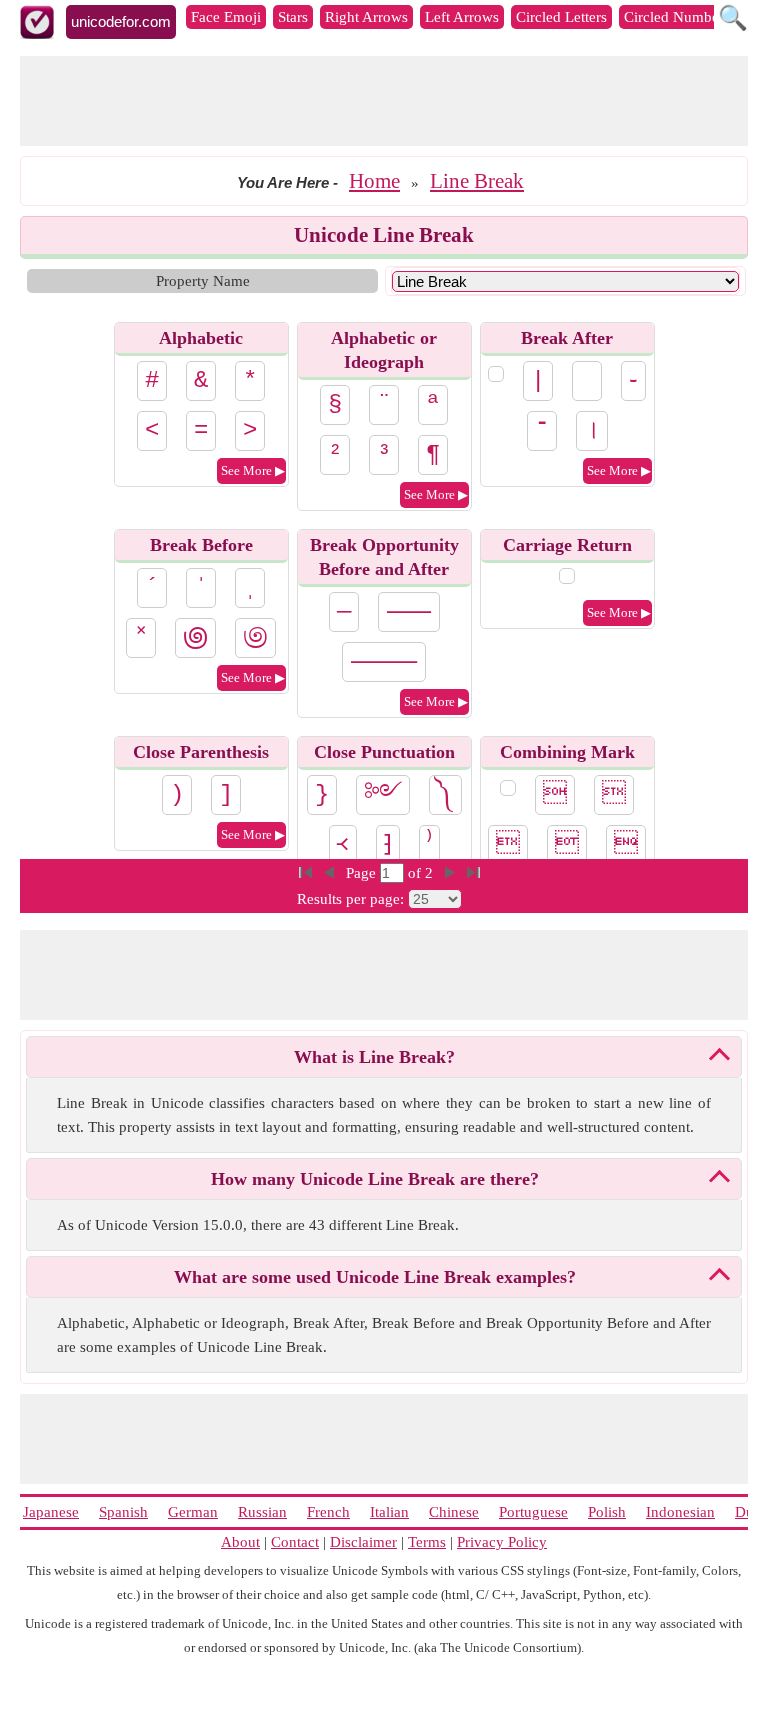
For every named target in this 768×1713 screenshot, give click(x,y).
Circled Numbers (677, 17)
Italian (389, 1512)
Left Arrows (462, 17)
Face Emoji (226, 17)
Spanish (123, 1512)
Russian (262, 1512)
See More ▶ (253, 470)
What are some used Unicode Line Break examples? (375, 1277)
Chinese (454, 1512)
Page (363, 873)
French (328, 1512)
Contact (295, 1542)
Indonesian (680, 1512)
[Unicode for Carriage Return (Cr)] (567, 576)
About (240, 1542)
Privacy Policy (502, 1542)
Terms (427, 1542)
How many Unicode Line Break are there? (375, 1179)
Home (374, 181)
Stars (293, 17)
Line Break (477, 181)
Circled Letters (561, 17)
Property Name (203, 281)
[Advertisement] (384, 101)
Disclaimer (363, 1542)
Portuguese (533, 1512)
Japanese (51, 1512)
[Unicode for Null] (508, 788)
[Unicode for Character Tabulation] (496, 374)
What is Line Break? (374, 1057)
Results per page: (350, 899)
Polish (607, 1512)
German (193, 1512)
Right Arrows (366, 17)
